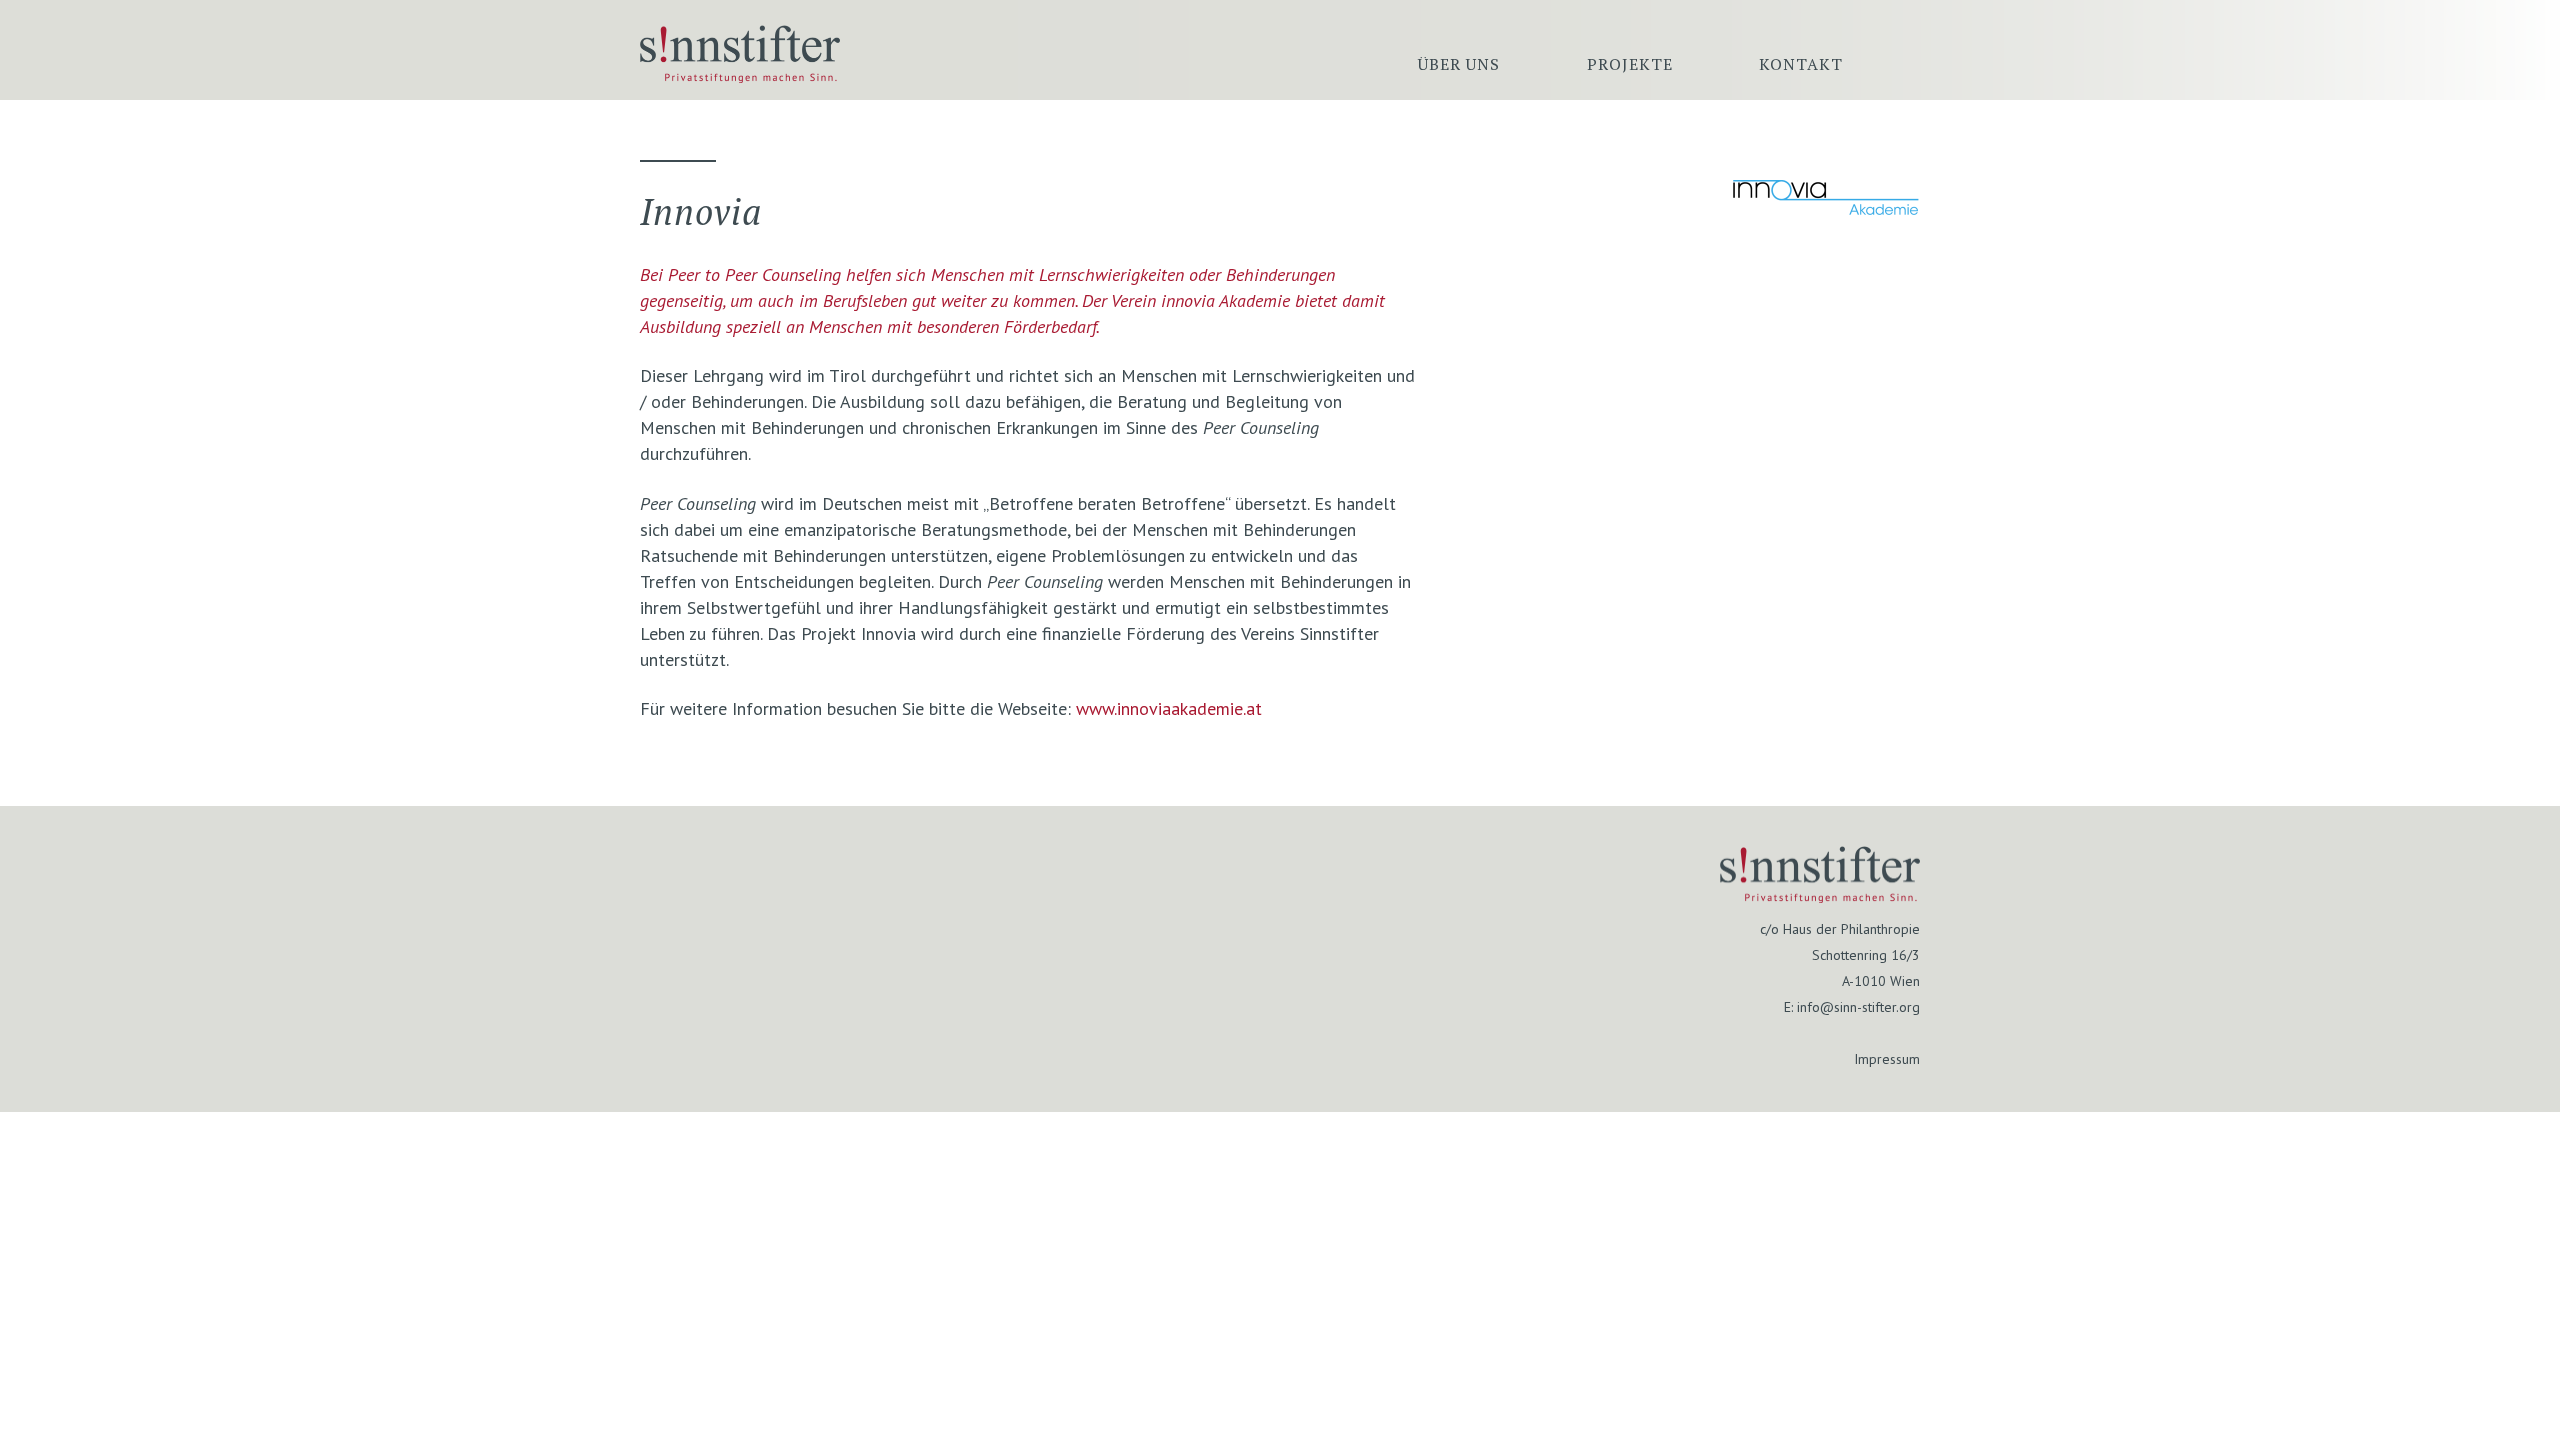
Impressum (1887, 1059)
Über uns (1459, 64)
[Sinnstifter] (740, 76)
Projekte (1630, 64)
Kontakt (1801, 64)
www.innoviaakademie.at (1169, 708)
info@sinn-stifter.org (1858, 1007)
